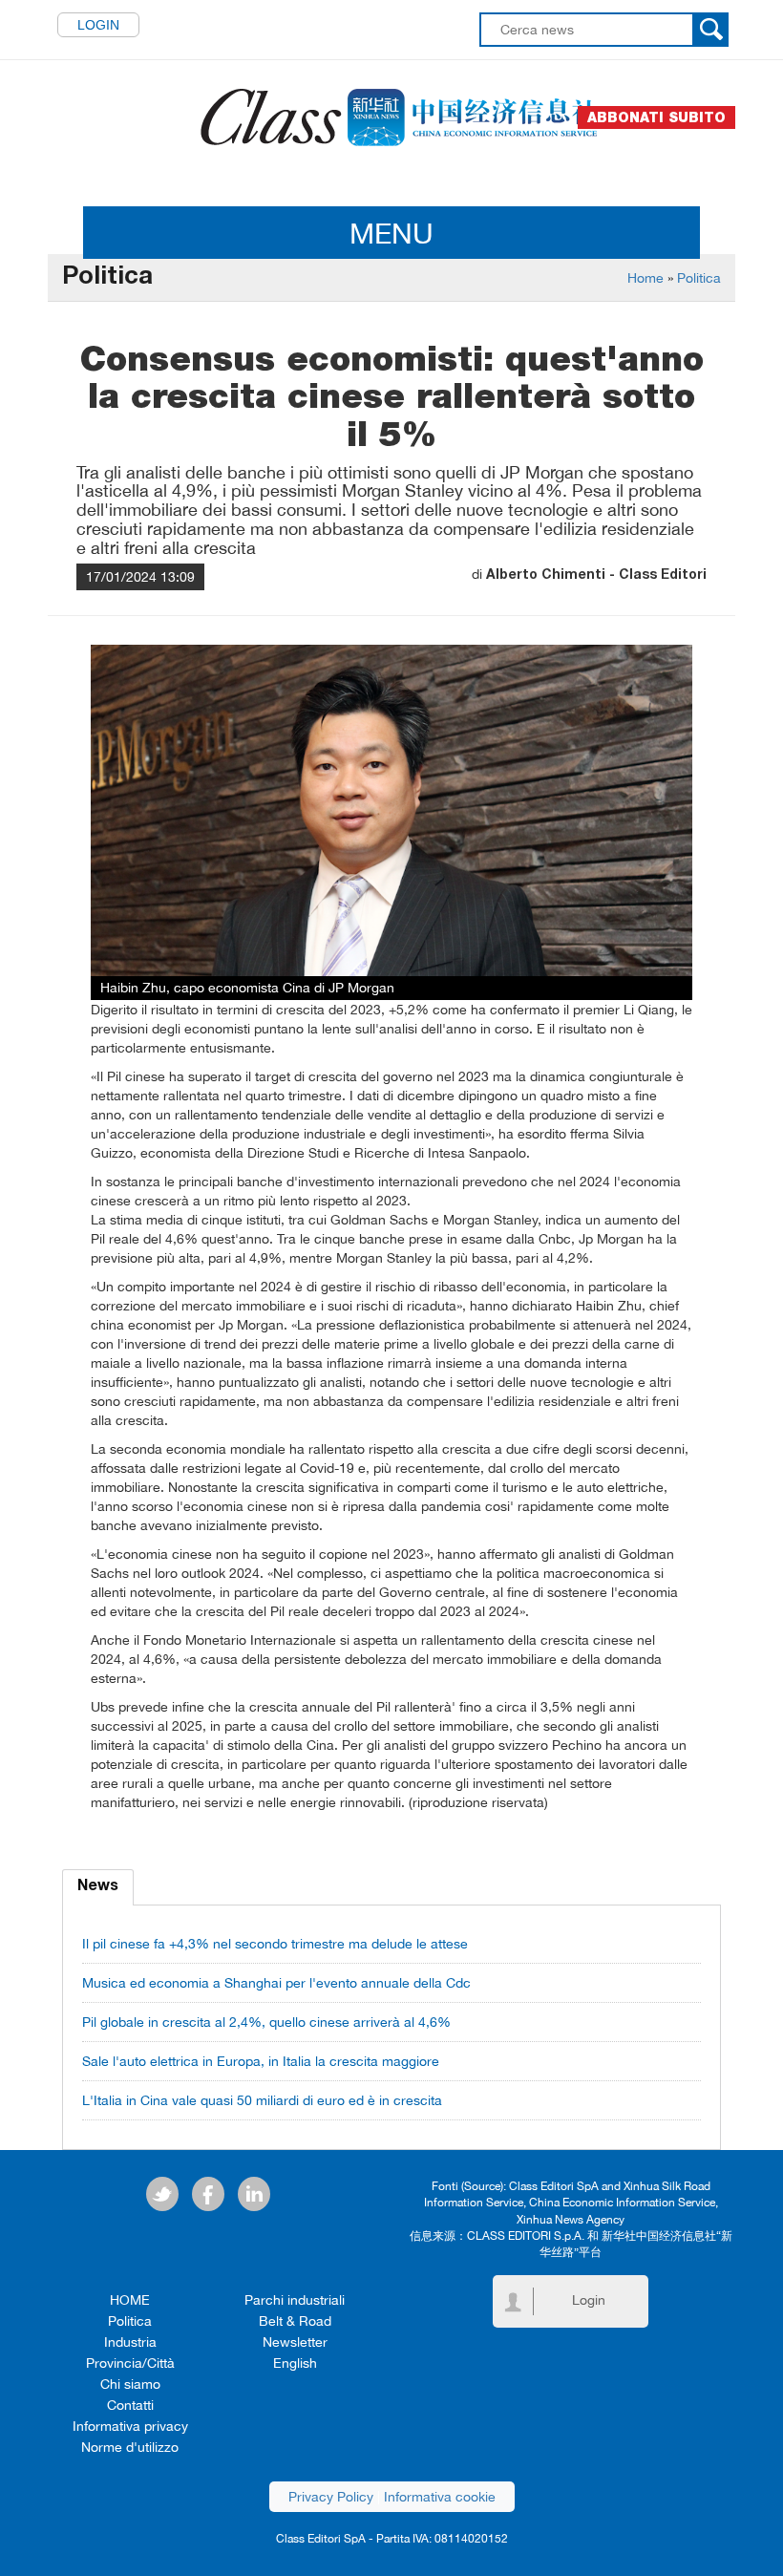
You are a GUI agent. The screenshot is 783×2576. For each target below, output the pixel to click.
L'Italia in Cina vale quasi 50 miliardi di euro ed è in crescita (262, 2100)
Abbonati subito (656, 117)
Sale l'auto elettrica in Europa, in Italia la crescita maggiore (261, 2061)
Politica (699, 278)
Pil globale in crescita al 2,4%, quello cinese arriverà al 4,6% (266, 2022)
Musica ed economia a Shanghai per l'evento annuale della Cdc (276, 1983)
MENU (391, 233)
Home (645, 278)
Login (98, 25)
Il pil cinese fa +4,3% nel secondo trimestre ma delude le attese (275, 1944)
